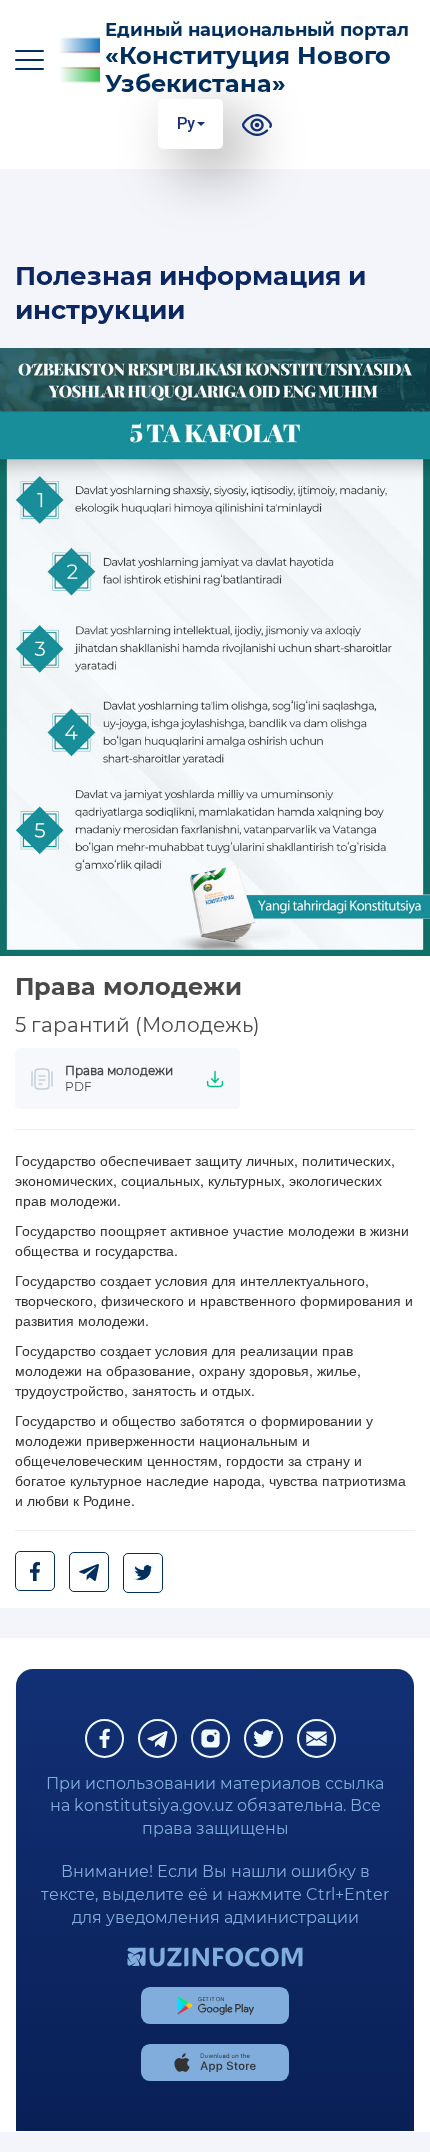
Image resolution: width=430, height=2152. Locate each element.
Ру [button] (186, 123)
